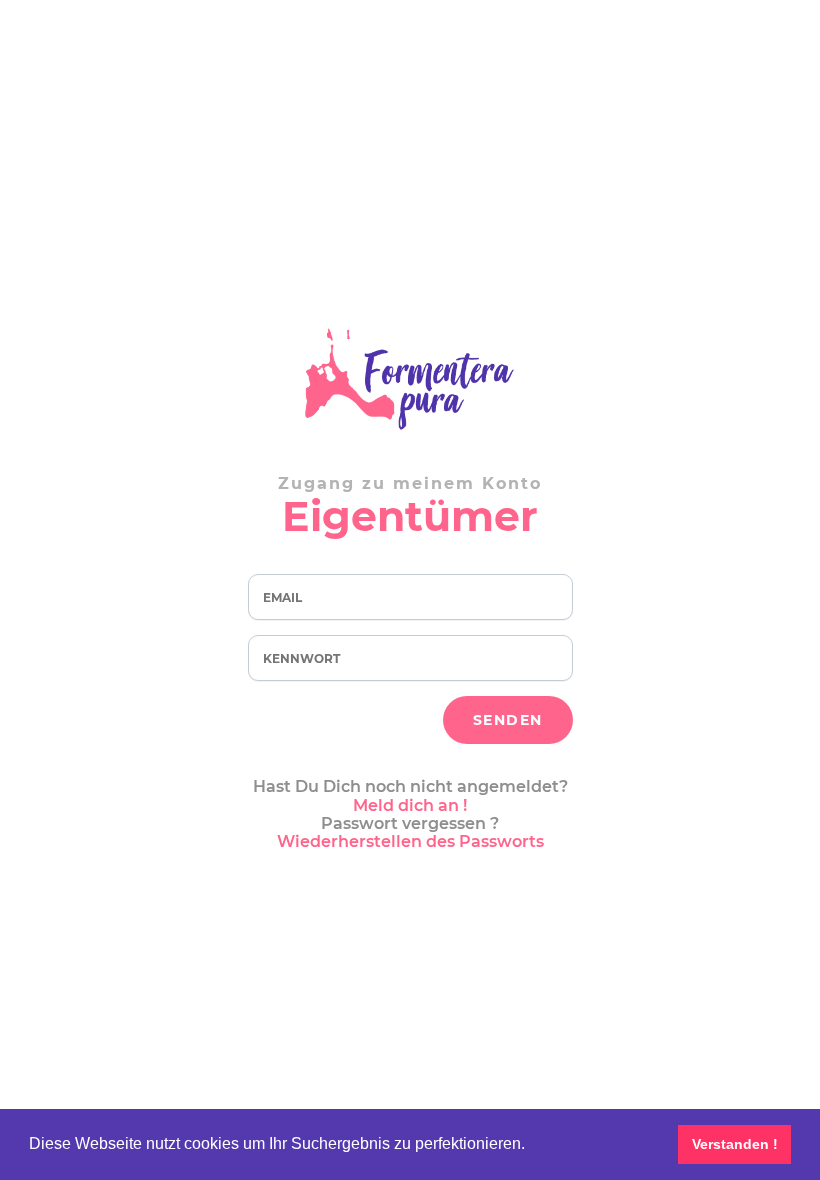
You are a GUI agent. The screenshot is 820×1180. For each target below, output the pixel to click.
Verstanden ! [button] (735, 1144)
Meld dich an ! (410, 805)
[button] (532, 1146)
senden (508, 720)
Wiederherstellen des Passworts (410, 841)
